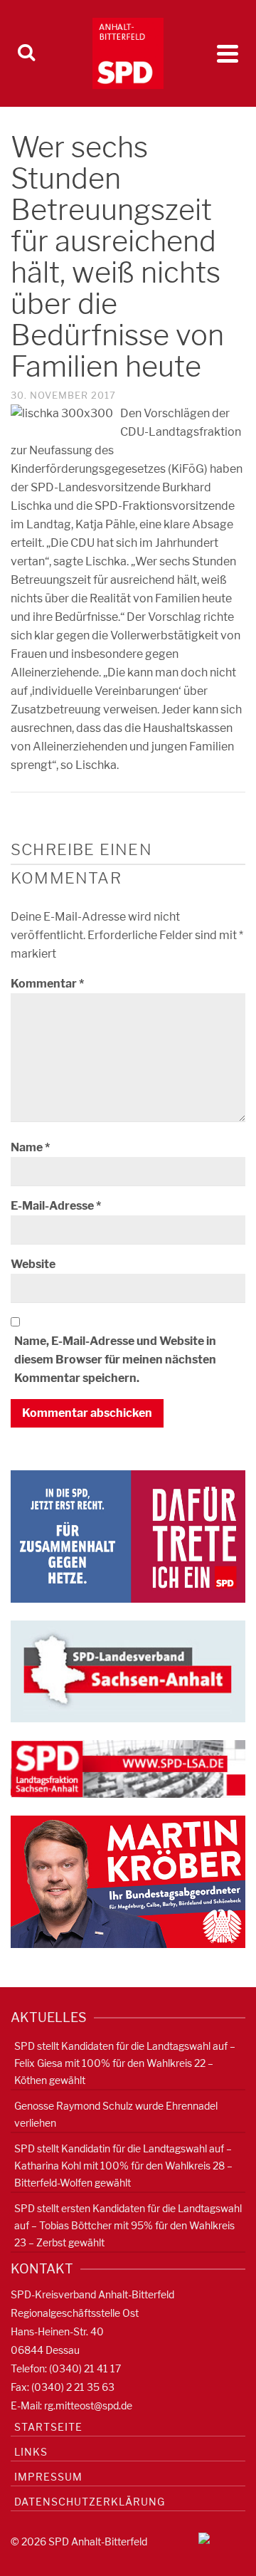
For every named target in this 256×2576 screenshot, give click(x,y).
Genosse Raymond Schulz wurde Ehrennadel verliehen (116, 2114)
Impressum (48, 2477)
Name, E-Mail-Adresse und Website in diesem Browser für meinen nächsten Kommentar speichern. (115, 1360)
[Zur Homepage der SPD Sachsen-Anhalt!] (128, 1671)
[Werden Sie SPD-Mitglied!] (128, 1535)
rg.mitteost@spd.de (88, 2405)
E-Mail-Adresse (56, 1206)
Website (33, 1264)
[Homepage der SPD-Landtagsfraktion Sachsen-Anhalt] (128, 1768)
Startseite (48, 2427)
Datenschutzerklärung (90, 2502)
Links (31, 2452)
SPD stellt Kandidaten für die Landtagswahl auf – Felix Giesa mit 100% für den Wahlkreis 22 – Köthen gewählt (125, 2063)
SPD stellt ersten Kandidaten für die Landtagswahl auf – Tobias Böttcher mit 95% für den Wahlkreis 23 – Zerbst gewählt (128, 2225)
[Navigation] (228, 53)
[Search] (26, 53)
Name (30, 1147)
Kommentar (47, 984)
